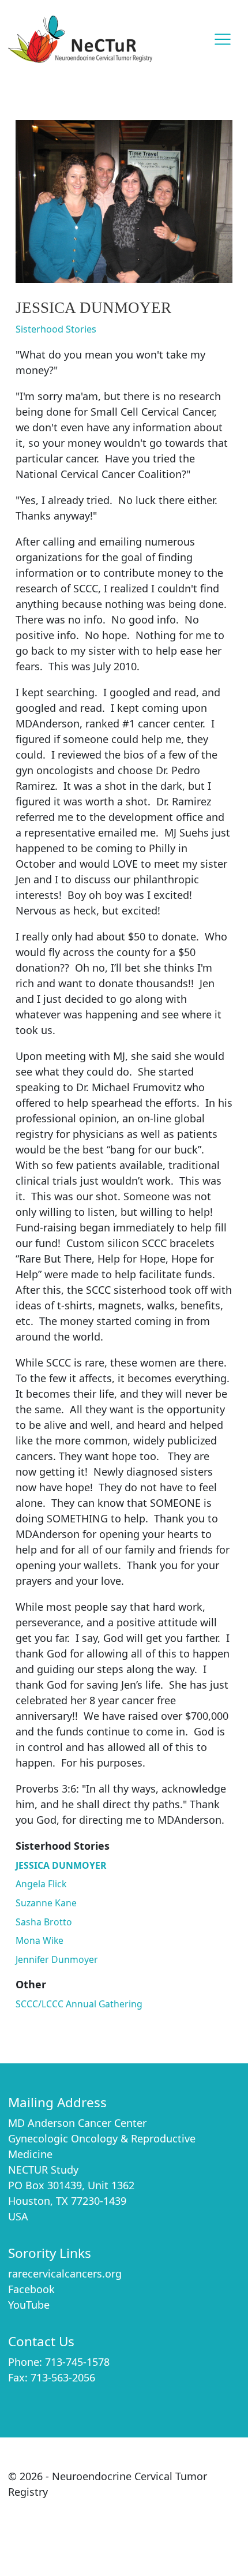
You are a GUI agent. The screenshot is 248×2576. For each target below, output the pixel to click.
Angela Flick (41, 1884)
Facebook (31, 2289)
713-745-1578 (77, 2362)
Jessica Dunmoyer (61, 1865)
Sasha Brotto (44, 1922)
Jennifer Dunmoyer (57, 1959)
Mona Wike (40, 1940)
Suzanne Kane (46, 1903)
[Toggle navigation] (223, 40)
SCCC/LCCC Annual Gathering (79, 2004)
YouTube (29, 2305)
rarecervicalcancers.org (65, 2273)
